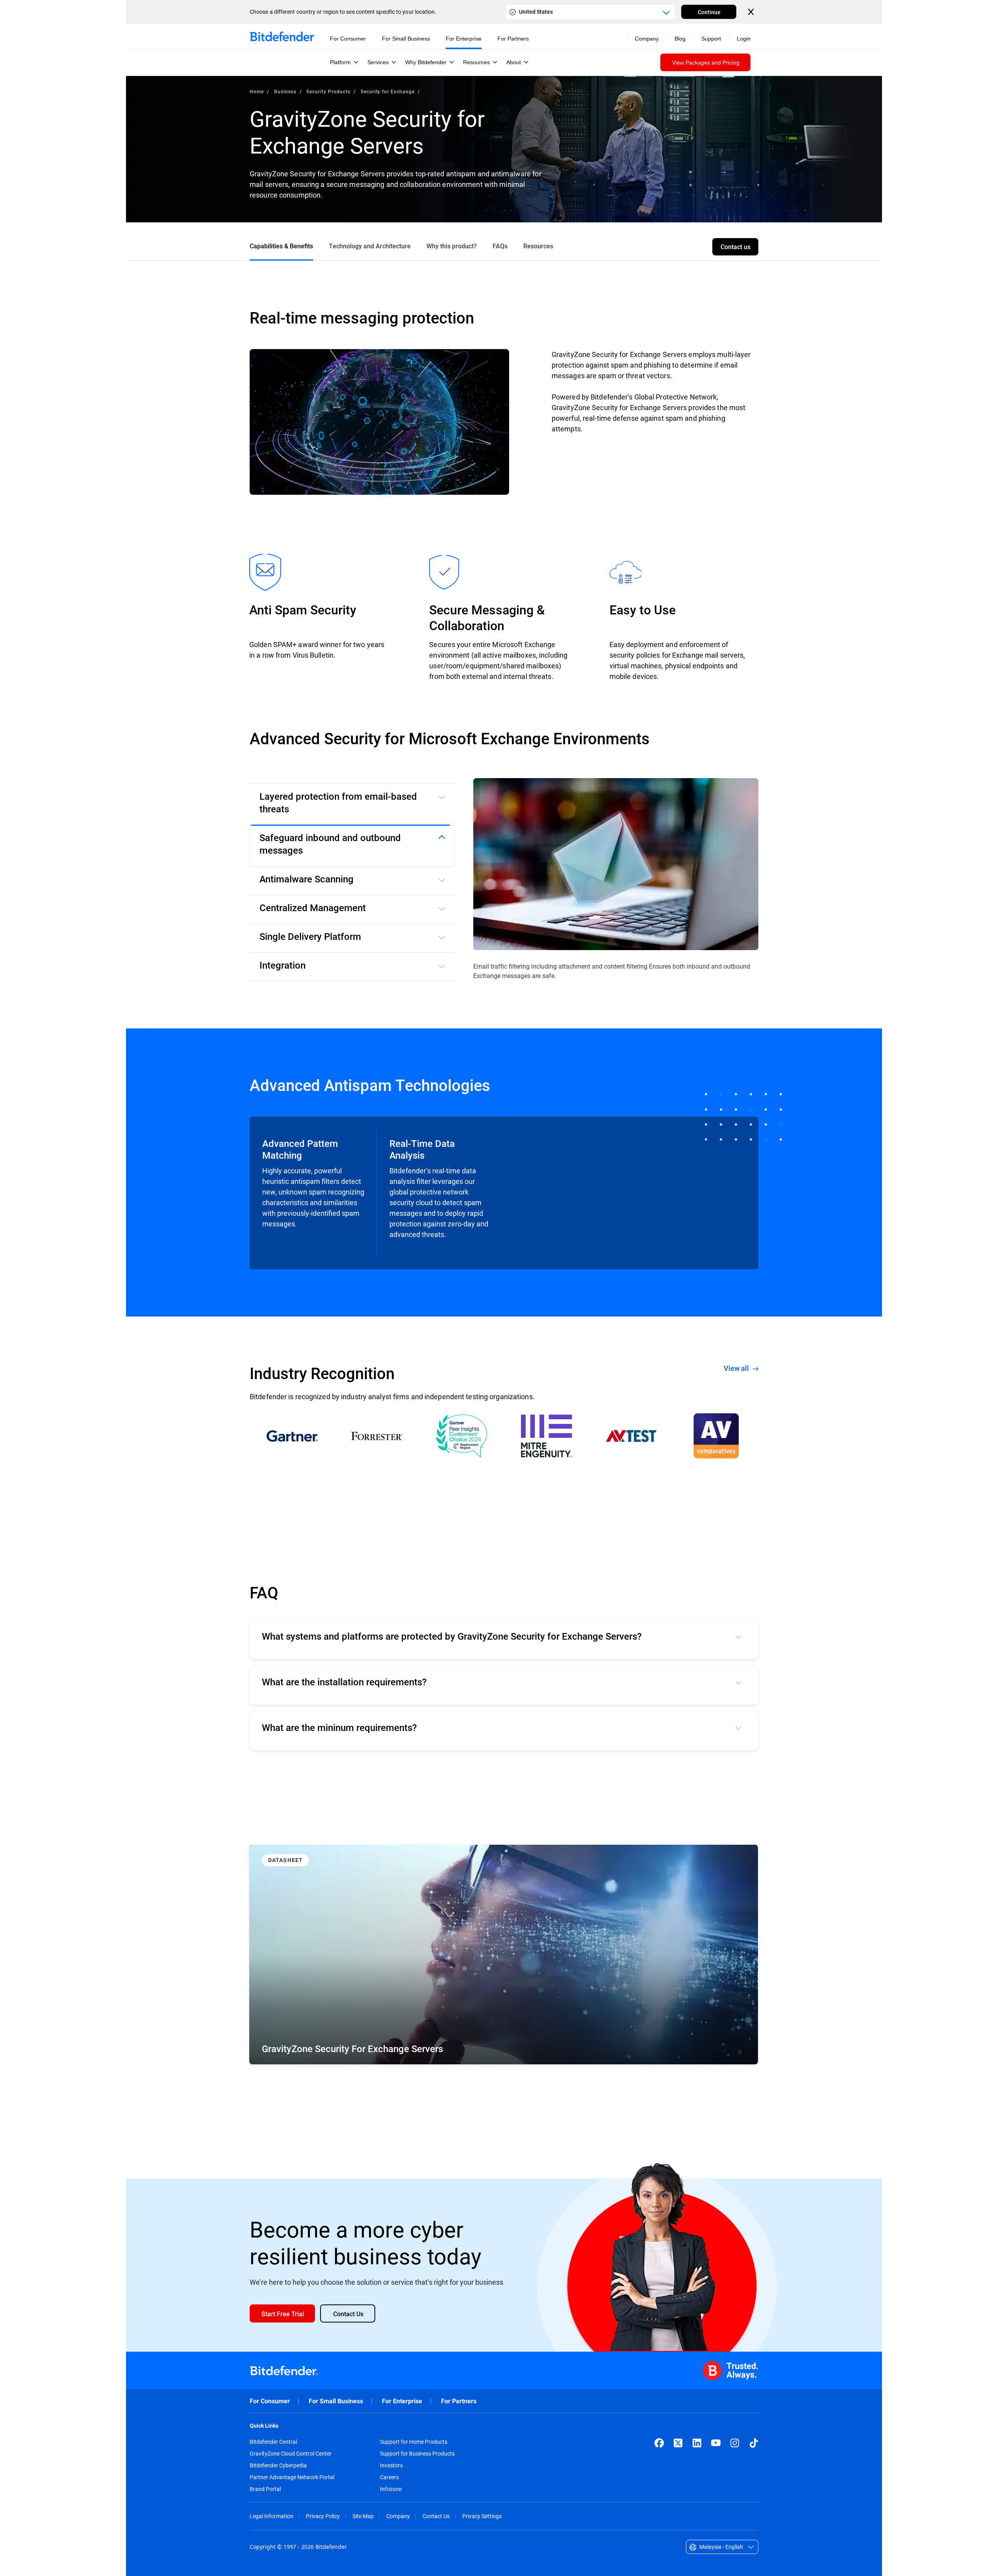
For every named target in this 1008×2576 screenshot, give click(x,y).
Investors (391, 2465)
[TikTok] (754, 2443)
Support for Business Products (417, 2454)
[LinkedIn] (697, 2443)
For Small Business (336, 2401)
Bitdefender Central (273, 2442)
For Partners (459, 2401)
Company (398, 2516)
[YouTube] (716, 2443)
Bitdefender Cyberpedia (278, 2465)
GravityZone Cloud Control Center (291, 2454)
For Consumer (270, 2401)
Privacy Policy (323, 2516)
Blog (680, 39)
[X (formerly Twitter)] (678, 2443)
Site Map (363, 2516)
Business (285, 91)
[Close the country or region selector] (752, 12)
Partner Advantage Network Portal (292, 2477)
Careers (389, 2477)
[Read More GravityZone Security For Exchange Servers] (504, 1955)
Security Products (328, 91)
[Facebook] (659, 2443)
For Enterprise (402, 2401)
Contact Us (436, 2516)
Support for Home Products (414, 2442)
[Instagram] (735, 2443)
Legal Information (271, 2516)
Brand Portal (265, 2489)
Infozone (391, 2489)
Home (257, 91)
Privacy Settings (482, 2516)
